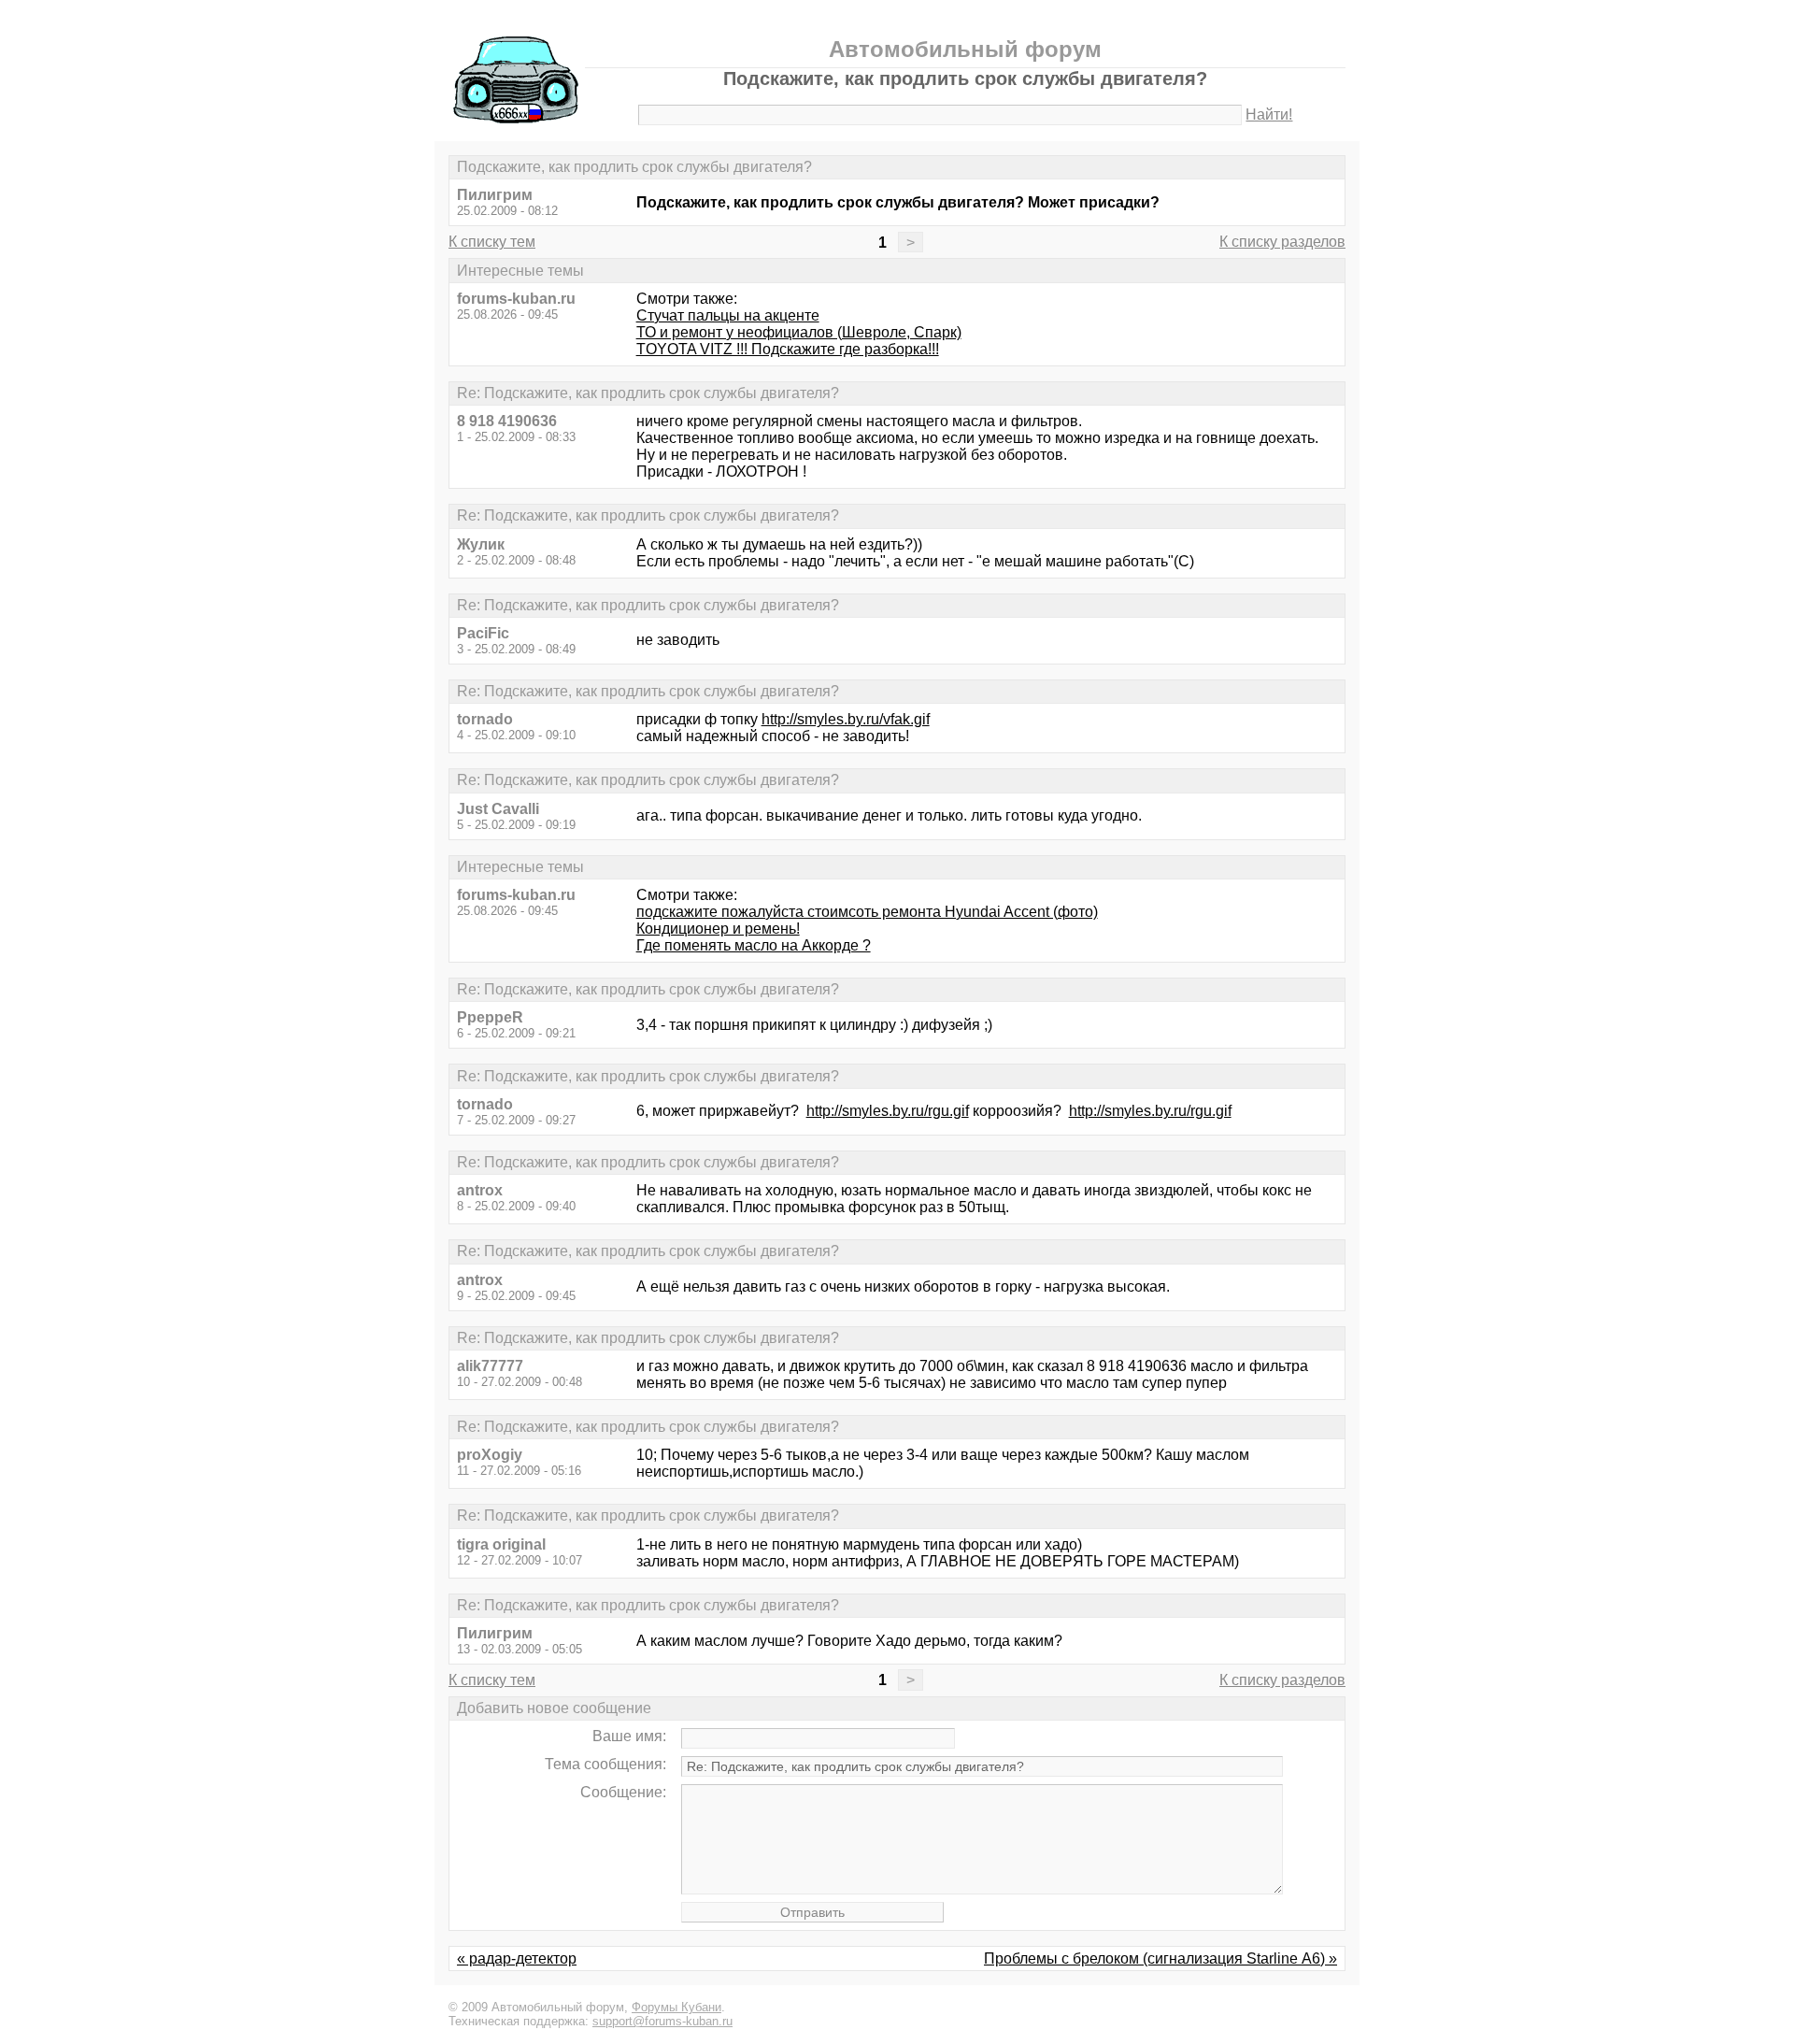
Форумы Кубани (676, 2007)
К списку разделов (1282, 242)
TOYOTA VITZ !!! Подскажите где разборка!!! (788, 349)
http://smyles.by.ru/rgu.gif (888, 1111)
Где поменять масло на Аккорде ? (754, 945)
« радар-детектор (517, 1958)
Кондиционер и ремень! (718, 929)
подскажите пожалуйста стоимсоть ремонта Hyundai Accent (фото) (867, 912)
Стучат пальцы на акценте (728, 315)
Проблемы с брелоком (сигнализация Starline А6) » (1160, 1958)
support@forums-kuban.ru (662, 2021)
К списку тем (492, 242)
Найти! (1269, 114)
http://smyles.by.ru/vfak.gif (846, 719)
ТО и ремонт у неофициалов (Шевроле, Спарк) (799, 332)
